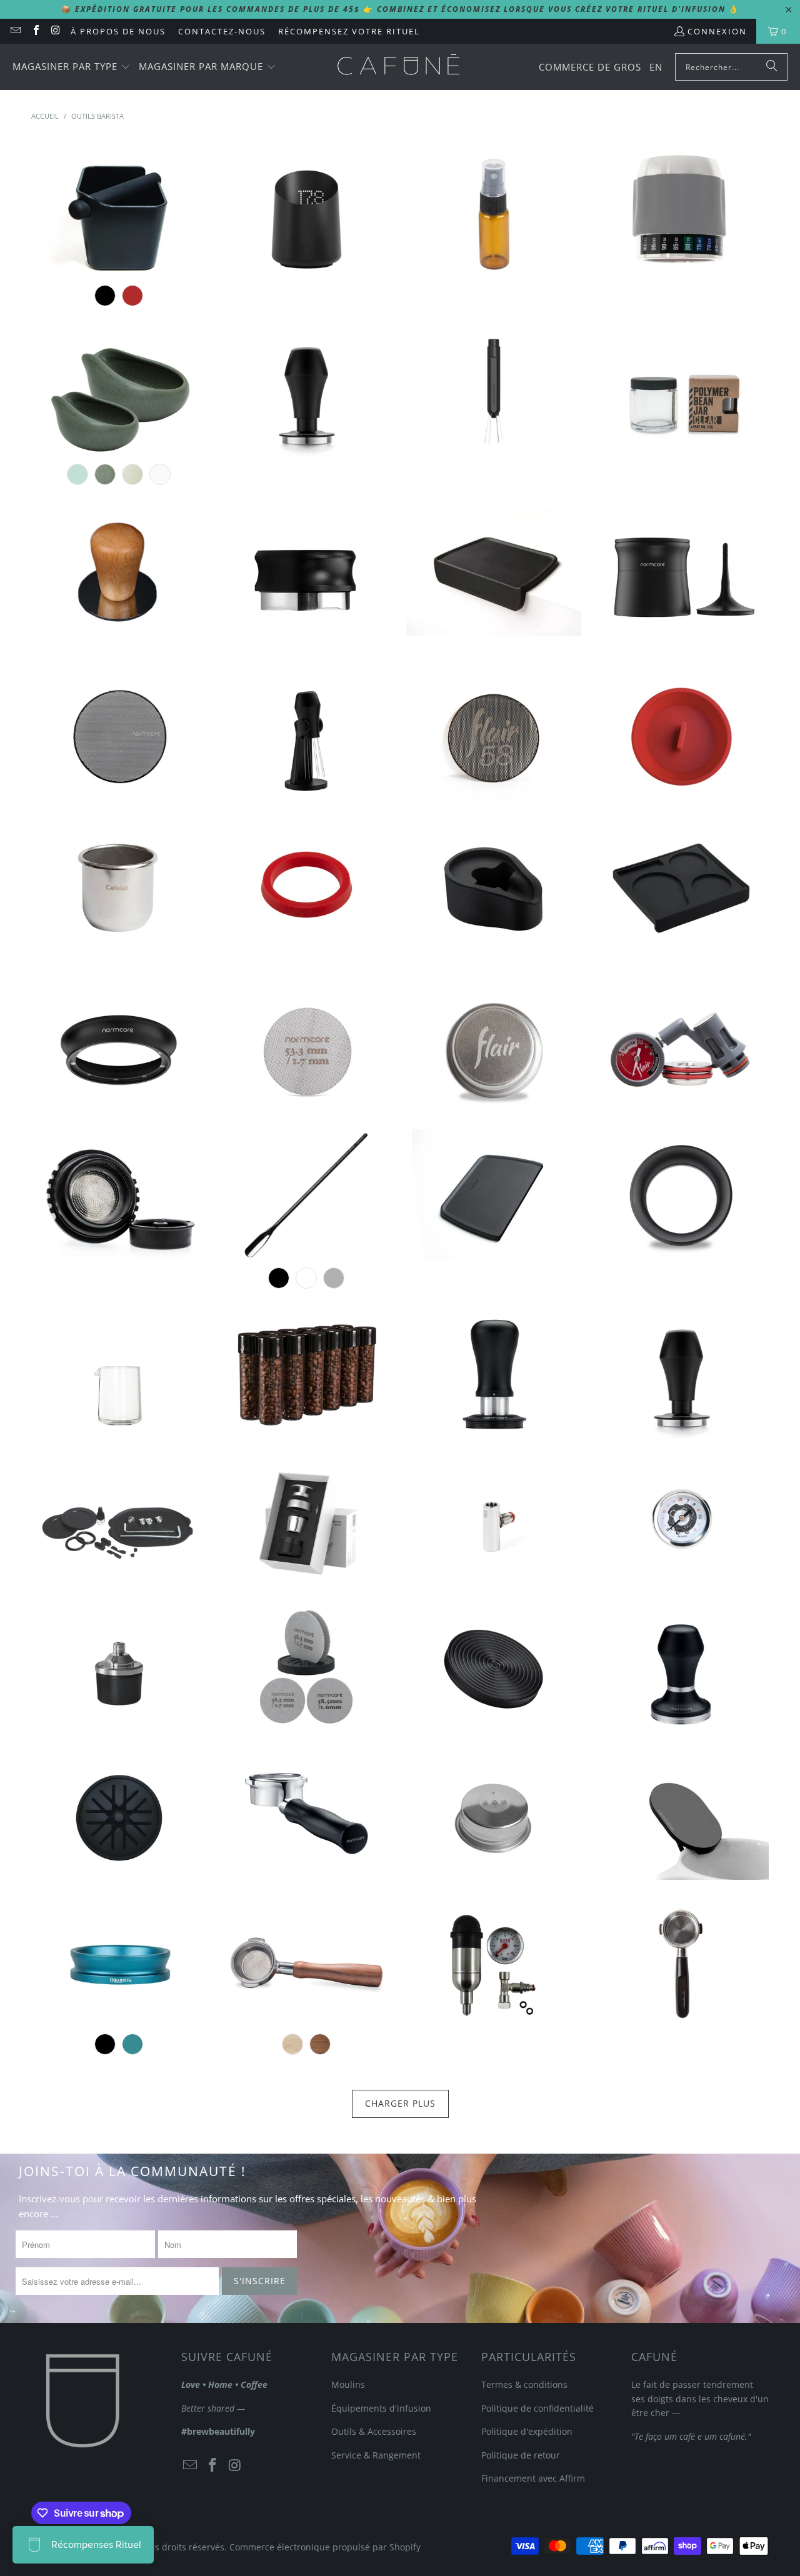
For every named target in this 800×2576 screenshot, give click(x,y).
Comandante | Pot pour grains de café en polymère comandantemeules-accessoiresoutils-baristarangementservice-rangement (681, 391)
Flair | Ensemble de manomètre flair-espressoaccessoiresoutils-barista (681, 1048)
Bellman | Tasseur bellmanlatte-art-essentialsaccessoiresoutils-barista (119, 570)
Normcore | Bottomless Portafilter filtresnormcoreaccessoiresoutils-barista (306, 1814)
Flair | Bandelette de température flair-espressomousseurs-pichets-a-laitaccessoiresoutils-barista (681, 212)
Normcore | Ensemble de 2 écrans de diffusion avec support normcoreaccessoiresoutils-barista (306, 1667)
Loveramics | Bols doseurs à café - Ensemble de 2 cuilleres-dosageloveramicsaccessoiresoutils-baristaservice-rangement (119, 391)
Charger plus (400, 2103)
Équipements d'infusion (381, 2408)
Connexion (717, 31)
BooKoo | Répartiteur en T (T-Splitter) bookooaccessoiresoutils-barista (494, 1520)
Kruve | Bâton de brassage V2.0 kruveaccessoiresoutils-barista (306, 1195)
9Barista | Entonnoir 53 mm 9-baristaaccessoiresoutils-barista (119, 1961)
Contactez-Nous (222, 31)
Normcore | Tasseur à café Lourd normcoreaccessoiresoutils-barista (681, 1667)
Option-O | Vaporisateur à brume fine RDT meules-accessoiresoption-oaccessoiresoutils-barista (494, 212)
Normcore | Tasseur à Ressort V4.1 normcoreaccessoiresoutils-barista (681, 1374)
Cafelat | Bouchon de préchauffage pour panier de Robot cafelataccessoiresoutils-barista (681, 736)
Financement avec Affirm (533, 2478)
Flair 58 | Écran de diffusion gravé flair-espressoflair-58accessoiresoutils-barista (494, 736)
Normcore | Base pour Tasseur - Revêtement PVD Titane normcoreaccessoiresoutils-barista (494, 1667)
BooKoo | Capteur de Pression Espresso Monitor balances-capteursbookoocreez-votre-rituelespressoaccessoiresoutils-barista (119, 1667)
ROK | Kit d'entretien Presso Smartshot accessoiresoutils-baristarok (119, 1520)
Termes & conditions (524, 2384)
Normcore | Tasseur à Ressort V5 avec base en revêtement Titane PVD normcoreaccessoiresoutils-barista (494, 1374)
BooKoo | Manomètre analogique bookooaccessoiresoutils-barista (681, 1520)
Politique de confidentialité (537, 2408)
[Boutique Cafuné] (398, 67)
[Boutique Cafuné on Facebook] (35, 31)
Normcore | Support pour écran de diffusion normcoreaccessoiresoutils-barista (119, 1814)
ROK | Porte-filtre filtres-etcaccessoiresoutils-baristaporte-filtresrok (681, 1961)
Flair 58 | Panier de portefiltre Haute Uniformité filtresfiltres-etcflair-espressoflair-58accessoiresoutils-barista (494, 1048)
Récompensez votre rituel (349, 31)
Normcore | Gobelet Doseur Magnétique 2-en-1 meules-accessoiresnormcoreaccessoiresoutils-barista (681, 570)
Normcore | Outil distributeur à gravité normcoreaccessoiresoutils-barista (306, 570)
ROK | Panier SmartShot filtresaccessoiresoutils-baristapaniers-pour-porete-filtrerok (494, 1814)
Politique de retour (521, 2455)
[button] (72, 67)
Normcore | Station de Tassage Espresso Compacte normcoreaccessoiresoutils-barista (681, 882)
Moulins (348, 2384)
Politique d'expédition (527, 2431)
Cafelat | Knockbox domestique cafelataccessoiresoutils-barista (119, 212)
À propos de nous (118, 31)
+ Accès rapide (119, 263)
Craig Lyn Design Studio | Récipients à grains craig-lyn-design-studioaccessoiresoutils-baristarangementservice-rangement (306, 1374)
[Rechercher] (772, 67)
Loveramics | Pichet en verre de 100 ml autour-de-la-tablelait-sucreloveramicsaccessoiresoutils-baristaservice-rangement (119, 1374)
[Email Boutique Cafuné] (15, 31)
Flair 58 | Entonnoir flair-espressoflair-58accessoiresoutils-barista (681, 1195)
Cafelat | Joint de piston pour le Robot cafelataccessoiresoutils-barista (306, 882)
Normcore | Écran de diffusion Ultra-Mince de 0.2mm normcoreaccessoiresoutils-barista (119, 736)
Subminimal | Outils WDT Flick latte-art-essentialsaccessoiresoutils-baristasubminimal (494, 391)
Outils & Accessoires (374, 2431)
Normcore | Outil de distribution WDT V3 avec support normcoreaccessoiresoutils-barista (306, 736)
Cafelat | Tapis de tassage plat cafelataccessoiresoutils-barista (494, 1195)
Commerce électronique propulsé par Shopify (325, 2547)
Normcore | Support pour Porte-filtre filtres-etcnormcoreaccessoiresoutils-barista (494, 882)
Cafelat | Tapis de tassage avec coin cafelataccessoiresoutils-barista (494, 570)
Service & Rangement (376, 2455)
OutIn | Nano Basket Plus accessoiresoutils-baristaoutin (306, 1520)
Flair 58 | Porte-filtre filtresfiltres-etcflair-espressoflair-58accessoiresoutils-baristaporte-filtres (306, 1961)
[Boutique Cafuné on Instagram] (56, 31)
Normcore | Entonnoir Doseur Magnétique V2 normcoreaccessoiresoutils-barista (119, 1048)
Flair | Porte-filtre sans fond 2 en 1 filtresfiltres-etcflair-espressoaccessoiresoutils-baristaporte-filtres (119, 1195)
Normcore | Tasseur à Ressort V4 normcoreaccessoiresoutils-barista (306, 391)
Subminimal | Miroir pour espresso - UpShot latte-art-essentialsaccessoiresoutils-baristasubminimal (681, 1814)
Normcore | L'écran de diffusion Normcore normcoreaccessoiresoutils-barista (306, 1048)
